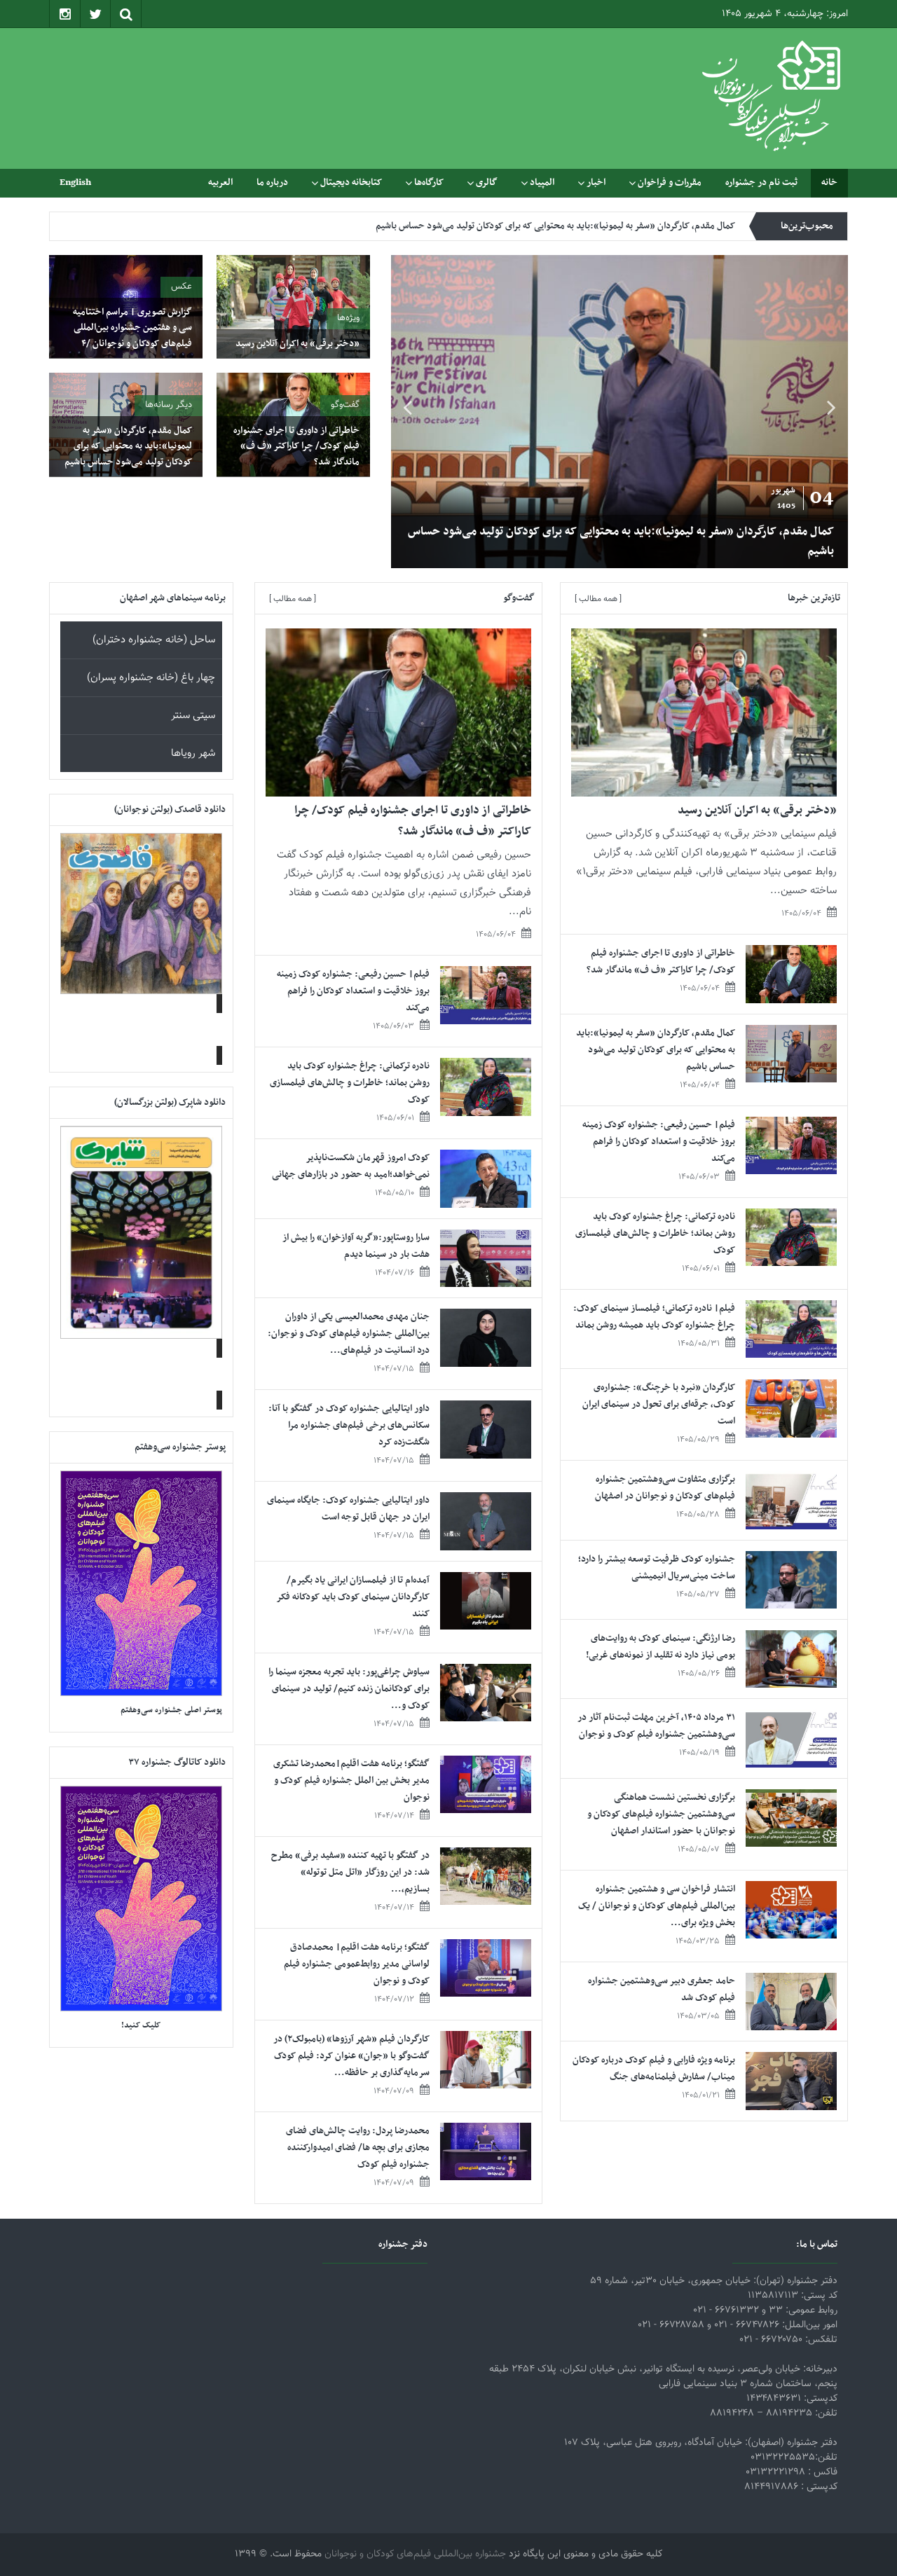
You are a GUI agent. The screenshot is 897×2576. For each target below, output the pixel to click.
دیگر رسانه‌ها (169, 405)
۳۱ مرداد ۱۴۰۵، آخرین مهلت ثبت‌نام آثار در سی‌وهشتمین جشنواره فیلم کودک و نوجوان (656, 1726)
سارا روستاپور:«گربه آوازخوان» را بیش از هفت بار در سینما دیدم (356, 1246)
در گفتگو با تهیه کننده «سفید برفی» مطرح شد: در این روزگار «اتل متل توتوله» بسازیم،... (350, 1872)
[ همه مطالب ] (598, 599)
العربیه (220, 182)
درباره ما (272, 182)
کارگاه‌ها (429, 182)
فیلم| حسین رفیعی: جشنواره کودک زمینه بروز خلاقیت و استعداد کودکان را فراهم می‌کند (574, 226)
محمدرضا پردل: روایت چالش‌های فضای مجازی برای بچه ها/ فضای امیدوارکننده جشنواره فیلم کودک (358, 2148)
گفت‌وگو (345, 405)
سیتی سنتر (193, 716)
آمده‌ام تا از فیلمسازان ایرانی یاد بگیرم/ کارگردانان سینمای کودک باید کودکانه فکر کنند (353, 1597)
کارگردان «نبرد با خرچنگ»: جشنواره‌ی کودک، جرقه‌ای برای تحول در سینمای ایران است (659, 1404)
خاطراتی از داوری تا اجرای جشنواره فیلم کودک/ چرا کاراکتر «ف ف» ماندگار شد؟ (296, 446)
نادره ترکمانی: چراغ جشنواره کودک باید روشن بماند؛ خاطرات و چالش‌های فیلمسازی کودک (655, 1233)
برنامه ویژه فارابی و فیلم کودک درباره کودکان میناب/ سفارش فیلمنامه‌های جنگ (654, 2068)
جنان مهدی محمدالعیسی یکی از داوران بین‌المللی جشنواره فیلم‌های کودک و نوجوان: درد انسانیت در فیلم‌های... (349, 1334)
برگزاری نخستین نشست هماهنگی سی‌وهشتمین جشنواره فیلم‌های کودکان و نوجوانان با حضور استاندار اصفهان (661, 1814)
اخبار (596, 182)
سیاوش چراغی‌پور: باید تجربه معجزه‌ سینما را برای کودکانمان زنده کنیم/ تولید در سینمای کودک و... (349, 1689)
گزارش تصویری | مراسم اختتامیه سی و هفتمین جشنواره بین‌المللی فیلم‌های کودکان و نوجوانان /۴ (132, 328)
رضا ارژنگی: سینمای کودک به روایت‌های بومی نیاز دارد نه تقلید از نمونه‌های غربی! (660, 1647)
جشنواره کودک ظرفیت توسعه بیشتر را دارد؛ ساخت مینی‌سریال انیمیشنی (657, 1568)
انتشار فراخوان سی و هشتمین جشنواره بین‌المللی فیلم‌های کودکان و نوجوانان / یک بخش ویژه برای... (657, 1906)
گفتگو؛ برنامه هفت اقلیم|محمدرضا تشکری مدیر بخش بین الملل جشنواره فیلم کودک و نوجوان (351, 1781)
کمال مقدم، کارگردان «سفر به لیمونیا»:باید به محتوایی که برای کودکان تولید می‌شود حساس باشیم (621, 542)
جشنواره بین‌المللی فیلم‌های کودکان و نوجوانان (415, 2554)
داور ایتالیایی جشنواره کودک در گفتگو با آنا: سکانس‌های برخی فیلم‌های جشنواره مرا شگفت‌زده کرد (349, 1425)
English (75, 182)
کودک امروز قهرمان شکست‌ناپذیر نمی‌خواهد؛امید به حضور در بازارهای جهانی (351, 1166)
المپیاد (542, 182)
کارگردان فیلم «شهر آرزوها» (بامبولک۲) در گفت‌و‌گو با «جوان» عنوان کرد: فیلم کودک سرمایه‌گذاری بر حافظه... (351, 2056)
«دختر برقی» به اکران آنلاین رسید (297, 344)
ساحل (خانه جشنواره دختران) (154, 640)
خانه (829, 182)
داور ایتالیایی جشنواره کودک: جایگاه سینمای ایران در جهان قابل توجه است (348, 1509)
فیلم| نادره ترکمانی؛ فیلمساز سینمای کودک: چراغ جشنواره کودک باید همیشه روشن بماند (654, 1317)
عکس (182, 287)
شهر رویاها (193, 753)
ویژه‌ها (348, 318)
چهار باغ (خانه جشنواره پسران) (151, 678)
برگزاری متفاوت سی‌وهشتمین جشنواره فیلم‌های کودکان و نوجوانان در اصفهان (665, 1488)
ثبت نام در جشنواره (761, 182)
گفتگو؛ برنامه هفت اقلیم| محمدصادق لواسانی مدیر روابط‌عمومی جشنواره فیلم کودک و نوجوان (357, 1964)
